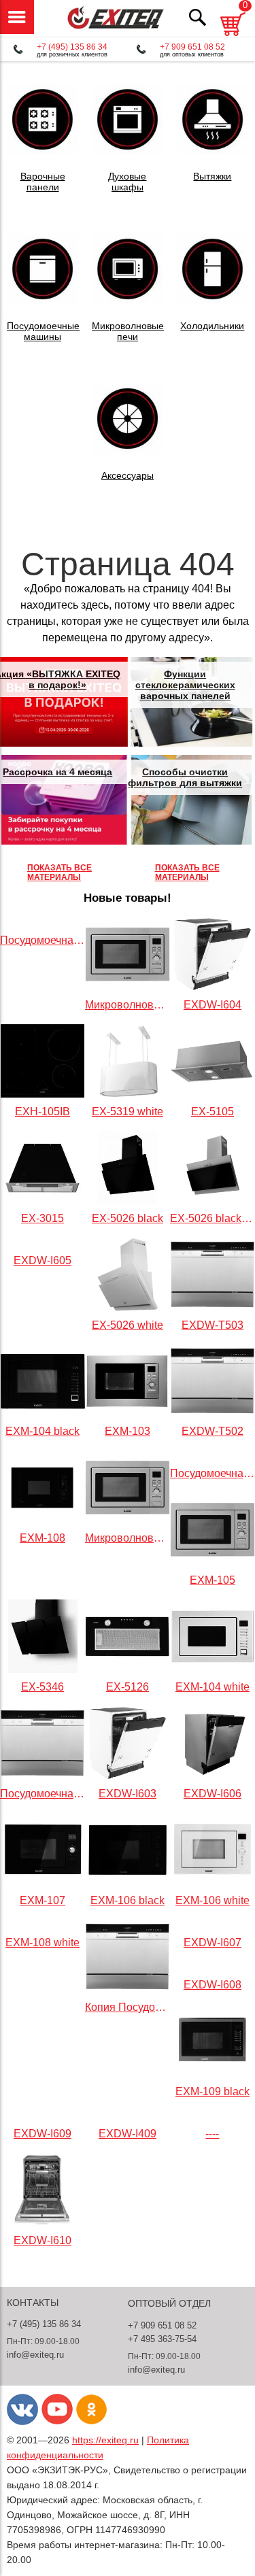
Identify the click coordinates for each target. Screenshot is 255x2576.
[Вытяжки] (213, 151)
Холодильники (212, 326)
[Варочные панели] (42, 151)
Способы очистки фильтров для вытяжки (185, 777)
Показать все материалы (60, 872)
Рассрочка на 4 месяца (57, 772)
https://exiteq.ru (105, 2440)
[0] (233, 38)
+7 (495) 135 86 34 (72, 47)
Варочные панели (43, 182)
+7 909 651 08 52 (192, 47)
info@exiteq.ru (35, 2355)
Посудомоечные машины (43, 331)
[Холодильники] (213, 301)
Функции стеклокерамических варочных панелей (185, 685)
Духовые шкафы (127, 182)
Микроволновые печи (128, 331)
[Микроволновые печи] (128, 301)
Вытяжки (212, 176)
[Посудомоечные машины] (42, 301)
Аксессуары (128, 475)
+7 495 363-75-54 (162, 2339)
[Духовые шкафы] (128, 151)
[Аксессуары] (128, 451)
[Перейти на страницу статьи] (64, 702)
